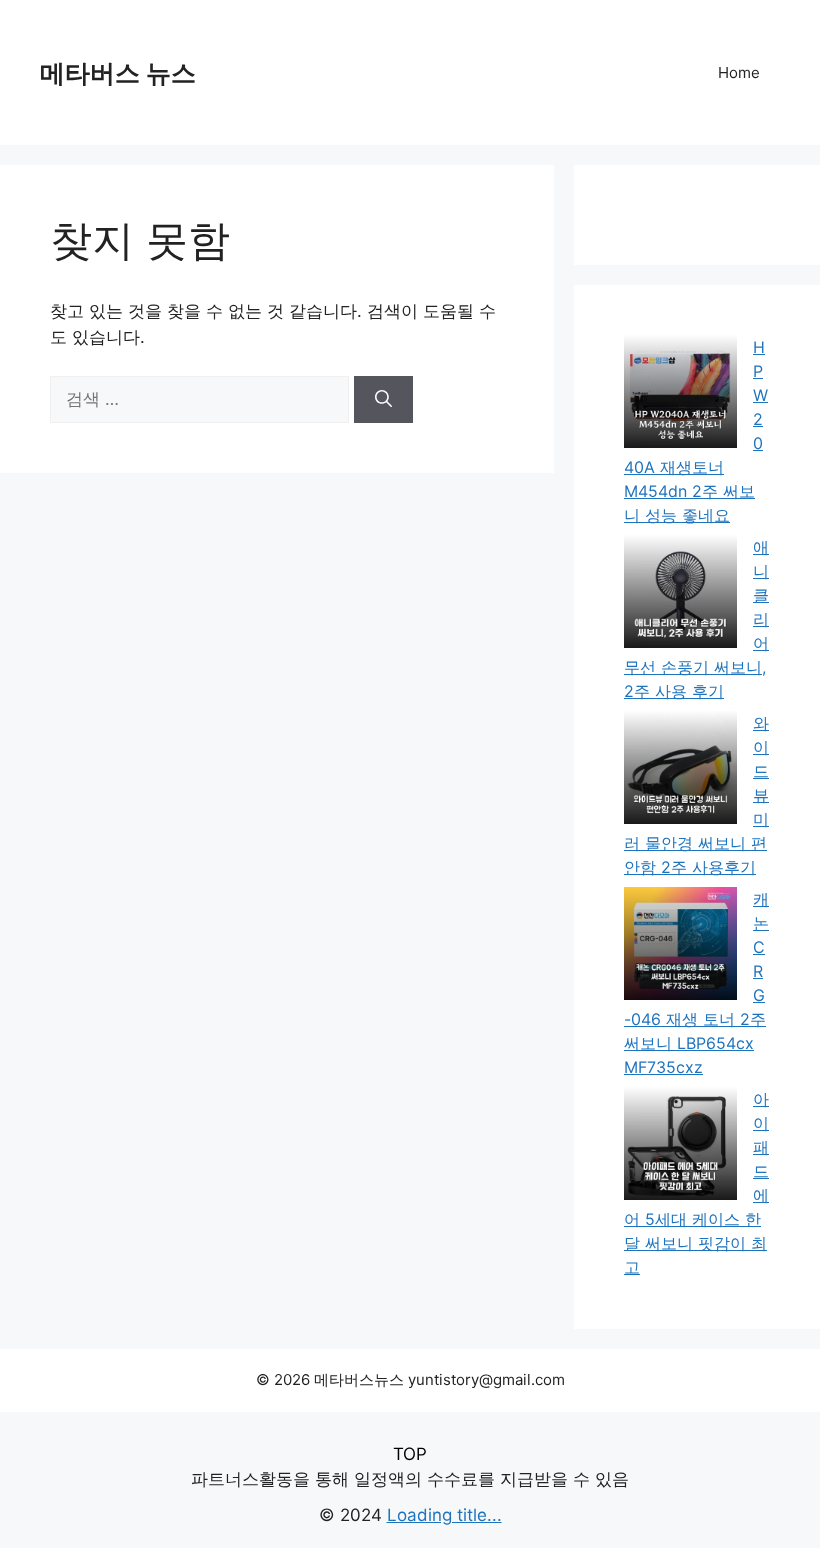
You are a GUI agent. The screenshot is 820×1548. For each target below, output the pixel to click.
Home (739, 72)
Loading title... (444, 1515)
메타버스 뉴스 (118, 73)
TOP (410, 1454)
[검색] (383, 400)
